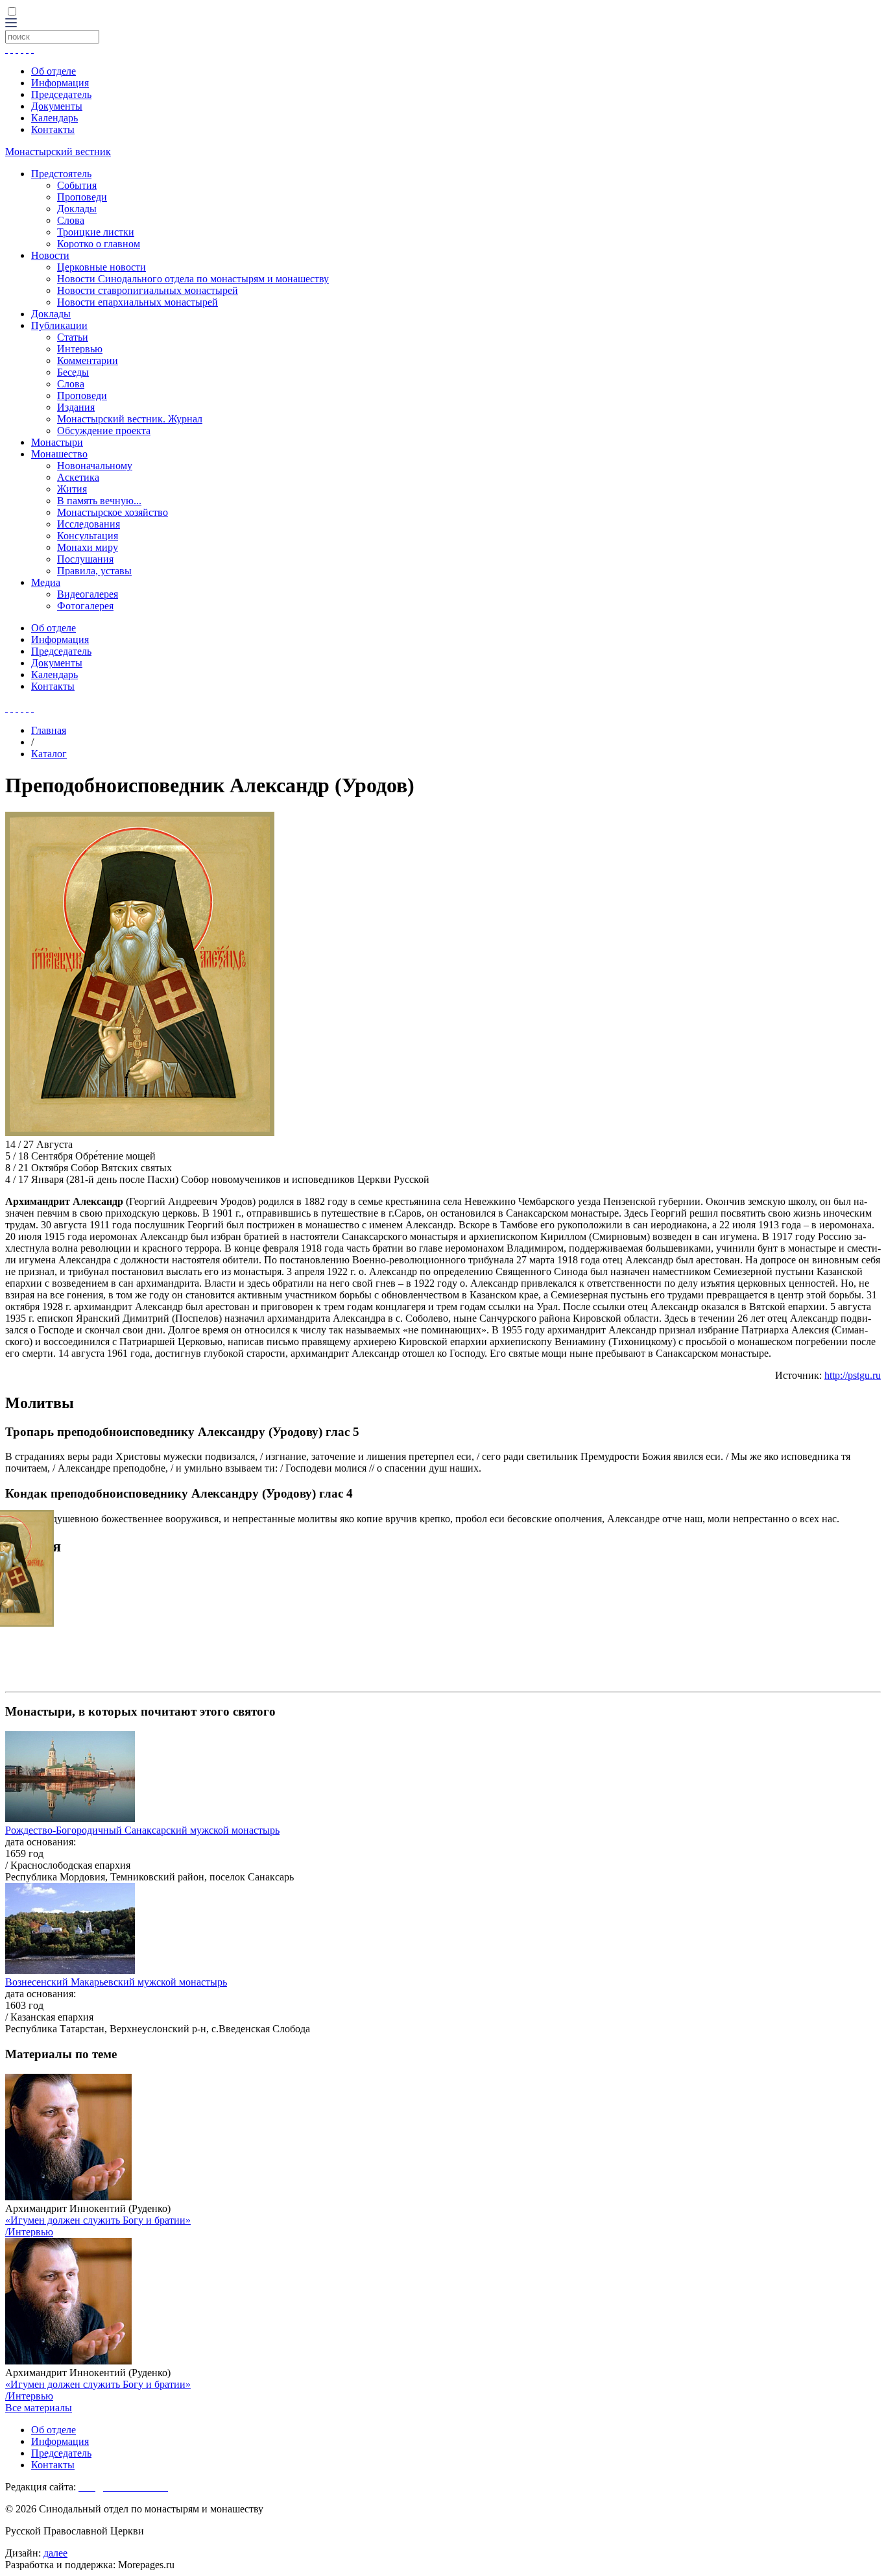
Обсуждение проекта (104, 431)
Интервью (80, 349)
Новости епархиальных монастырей (138, 302)
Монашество (59, 454)
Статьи (73, 337)
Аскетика (78, 477)
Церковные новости (102, 267)
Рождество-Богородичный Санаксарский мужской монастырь (142, 1830)
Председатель (61, 94)
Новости (50, 255)
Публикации (59, 325)
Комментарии (88, 360)
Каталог (49, 754)
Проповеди (82, 197)
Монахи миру (88, 547)
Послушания (85, 559)
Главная (49, 730)
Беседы (73, 372)
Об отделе (54, 71)
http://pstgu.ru (853, 1375)
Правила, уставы (94, 571)
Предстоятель (61, 174)
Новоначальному (95, 466)
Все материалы (39, 2408)
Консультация (88, 536)
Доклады (77, 209)
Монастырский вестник (58, 152)
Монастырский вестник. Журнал (130, 419)
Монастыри (57, 442)
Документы (57, 106)
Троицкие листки (96, 232)
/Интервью (29, 2232)
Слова (71, 220)
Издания (76, 407)
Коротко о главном (99, 244)
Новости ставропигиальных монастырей (148, 290)
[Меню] (11, 24)
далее (55, 2553)
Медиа (46, 582)
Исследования (89, 524)
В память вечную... (99, 501)
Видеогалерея (88, 594)
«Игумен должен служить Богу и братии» (98, 2220)
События (77, 185)
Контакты (53, 129)
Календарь (54, 118)
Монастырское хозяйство (113, 512)
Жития (72, 489)
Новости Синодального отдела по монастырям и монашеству (193, 279)
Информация (60, 83)
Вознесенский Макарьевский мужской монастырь (116, 1982)
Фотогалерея (85, 606)
